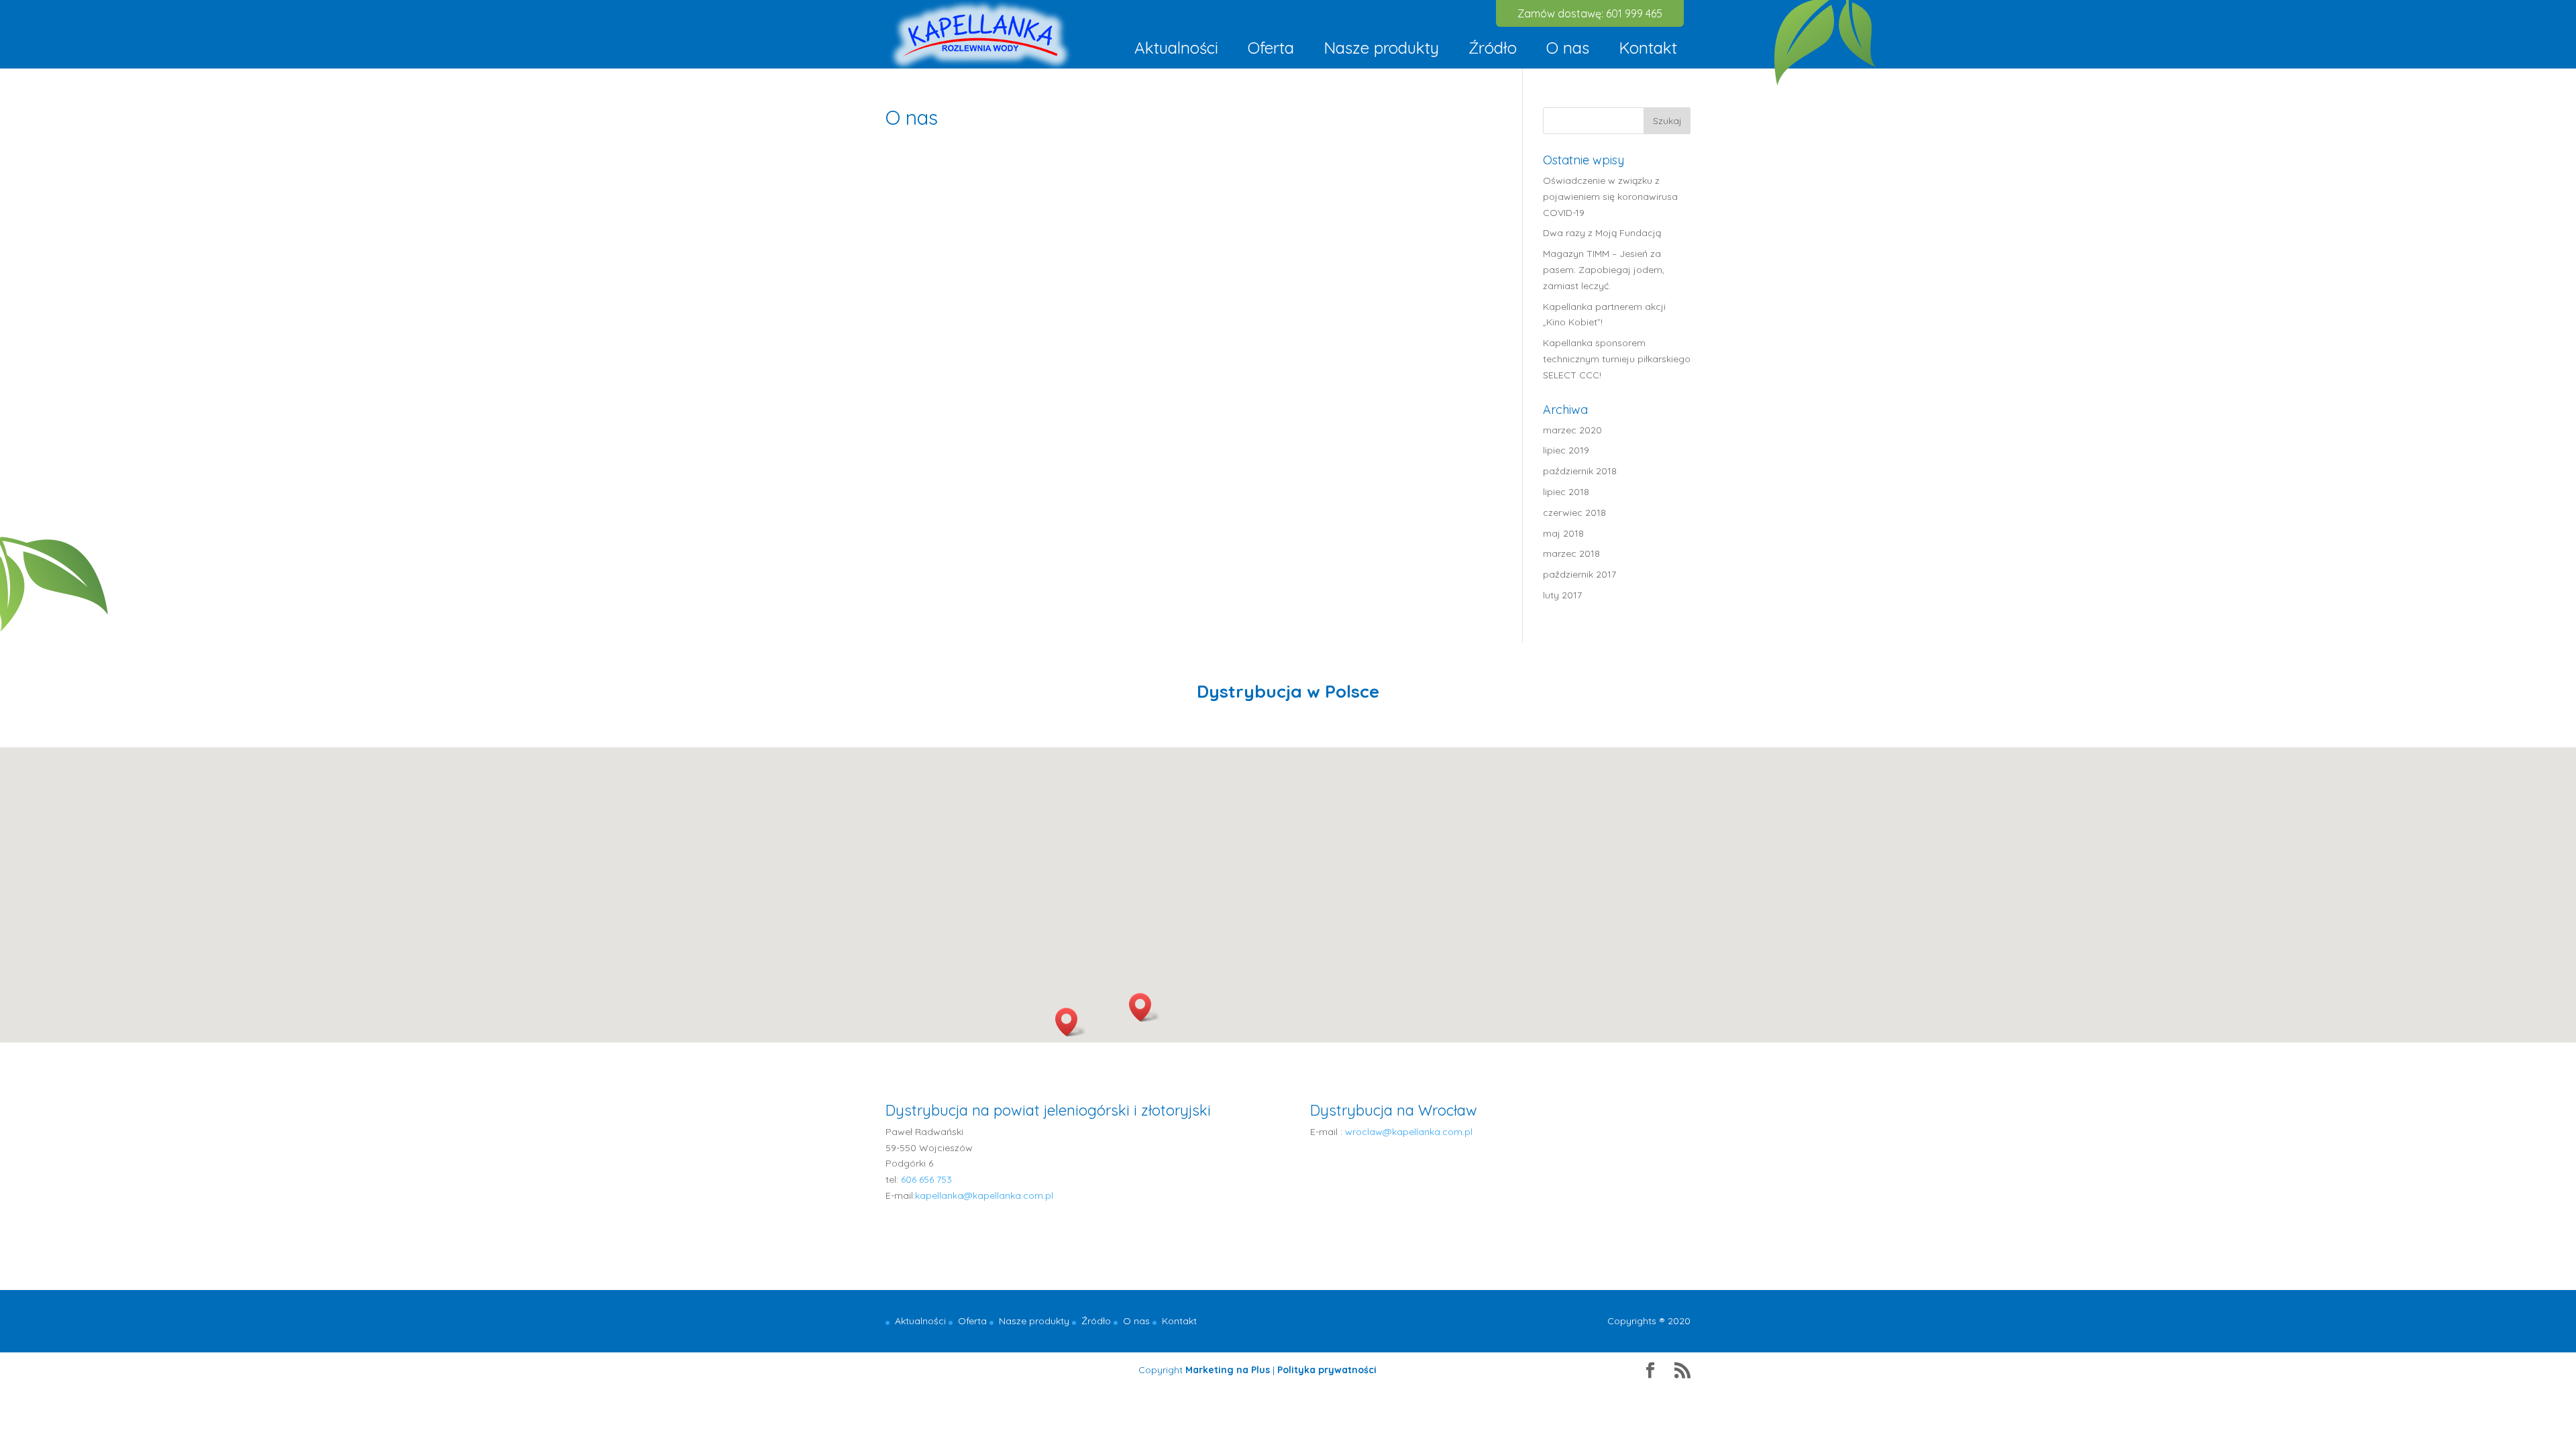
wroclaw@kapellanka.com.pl (1409, 1132)
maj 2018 (1563, 533)
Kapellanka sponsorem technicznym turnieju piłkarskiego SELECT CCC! (1617, 359)
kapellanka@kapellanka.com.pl (984, 1195)
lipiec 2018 (1566, 492)
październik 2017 (1579, 574)
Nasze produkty (1381, 48)
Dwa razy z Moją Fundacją (1602, 233)
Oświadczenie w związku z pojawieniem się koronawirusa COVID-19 (1610, 197)
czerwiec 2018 (1574, 513)
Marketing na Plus (1228, 1370)
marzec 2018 (1571, 553)
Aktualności (1176, 48)
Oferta (1271, 48)
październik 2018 (1580, 471)
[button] (1071, 1022)
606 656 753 (926, 1179)
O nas (1568, 48)
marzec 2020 (1572, 430)
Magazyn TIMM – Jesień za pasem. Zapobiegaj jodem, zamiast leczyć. (1604, 270)
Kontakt (1648, 48)
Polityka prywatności (1327, 1370)
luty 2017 (1562, 595)
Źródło (1493, 48)
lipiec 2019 (1566, 450)
